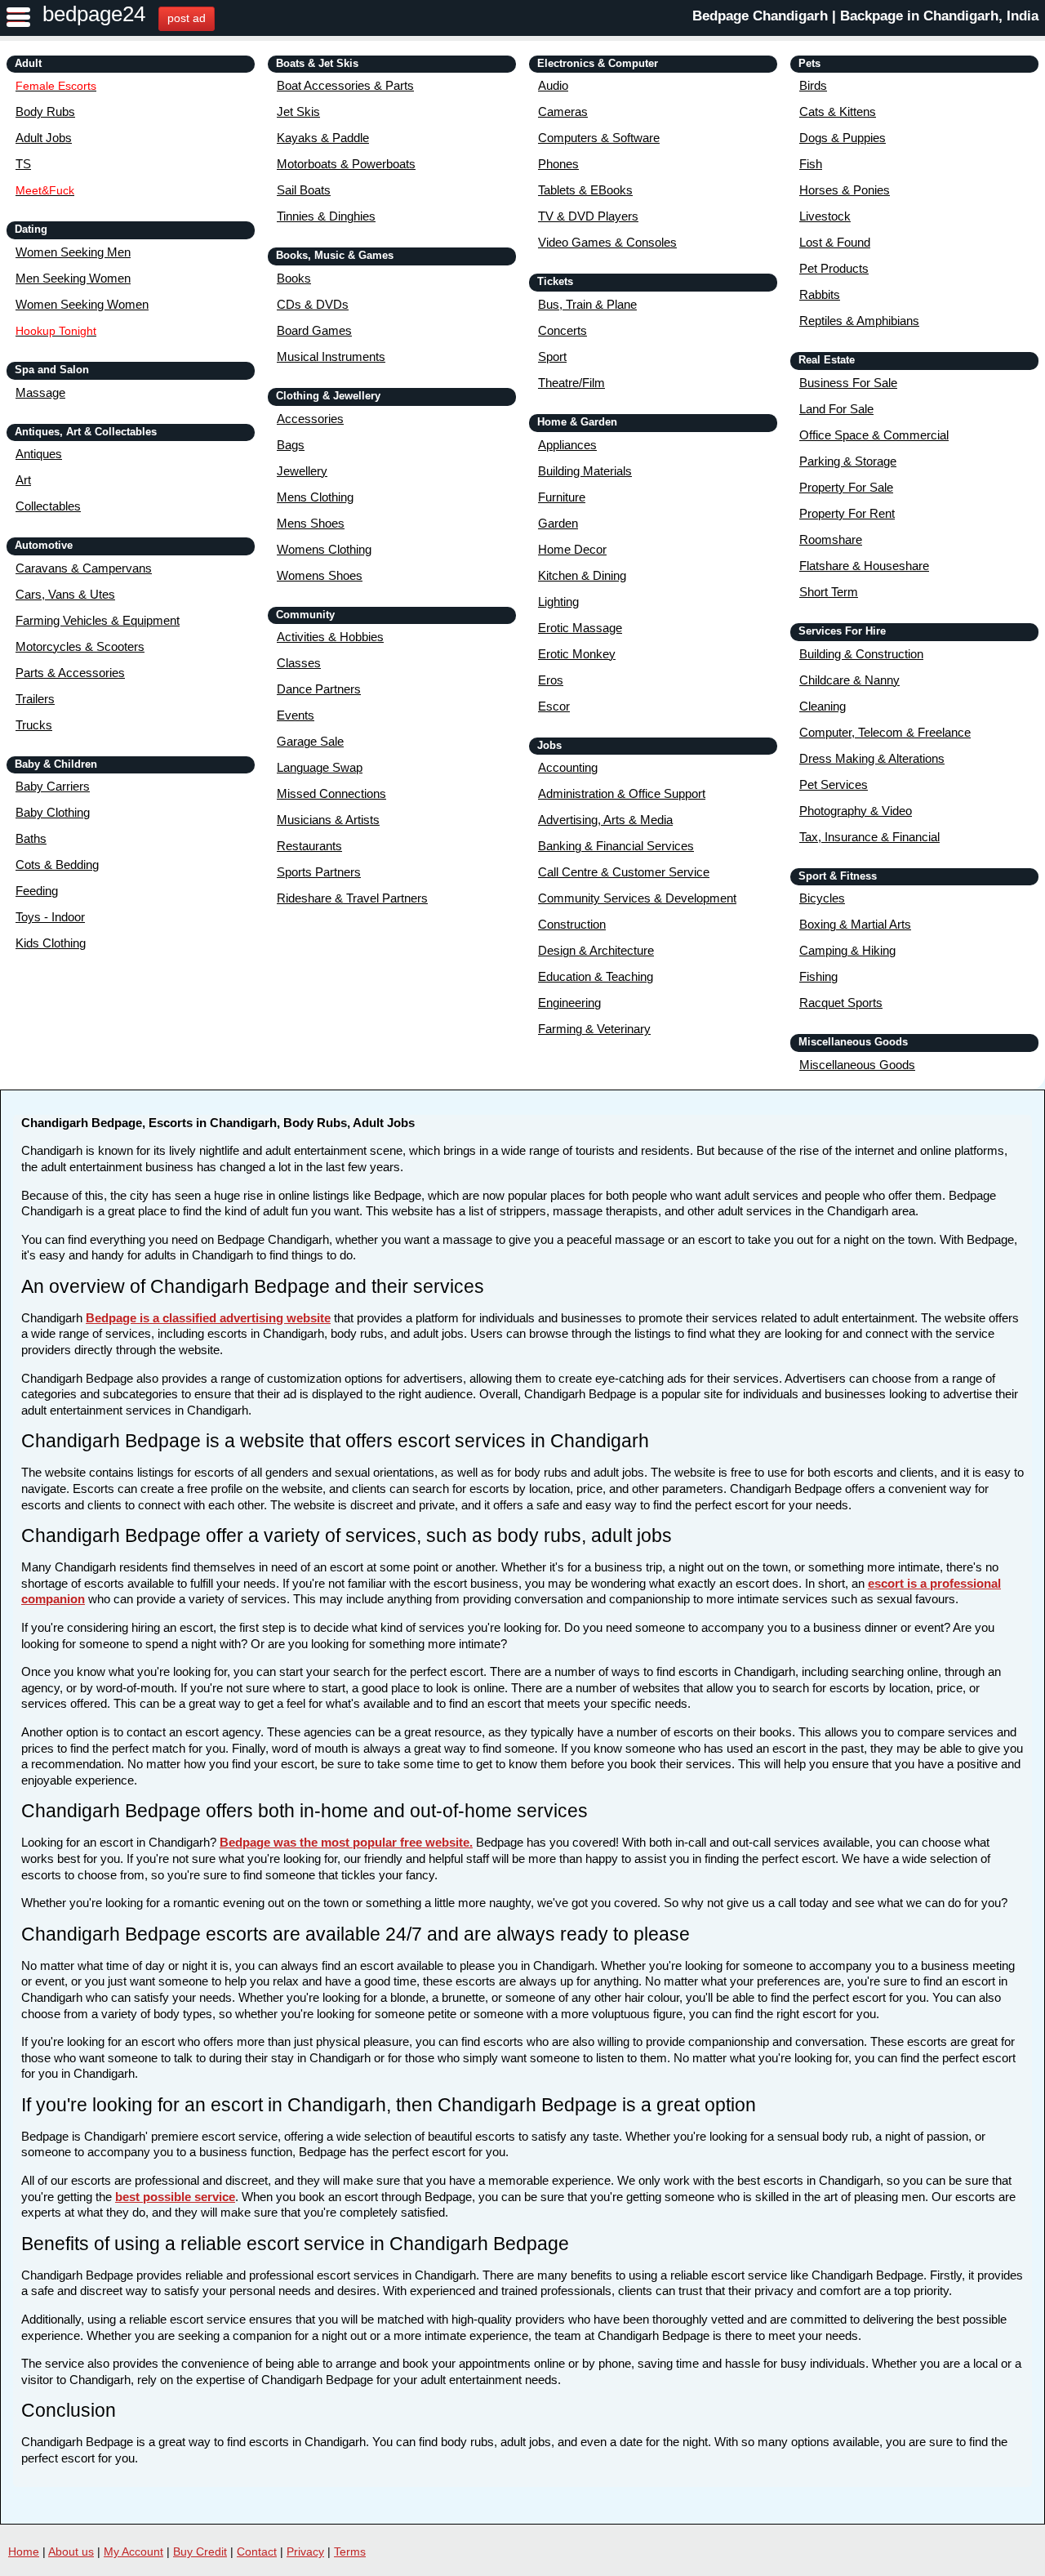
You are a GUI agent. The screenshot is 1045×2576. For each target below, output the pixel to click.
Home (24, 2551)
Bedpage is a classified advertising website (208, 1318)
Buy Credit (200, 2551)
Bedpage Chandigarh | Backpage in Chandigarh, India (865, 16)
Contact (257, 2551)
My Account (133, 2551)
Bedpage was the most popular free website (345, 1842)
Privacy (305, 2551)
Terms (350, 2551)
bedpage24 (94, 14)
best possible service (175, 2197)
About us (71, 2551)
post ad (187, 18)
